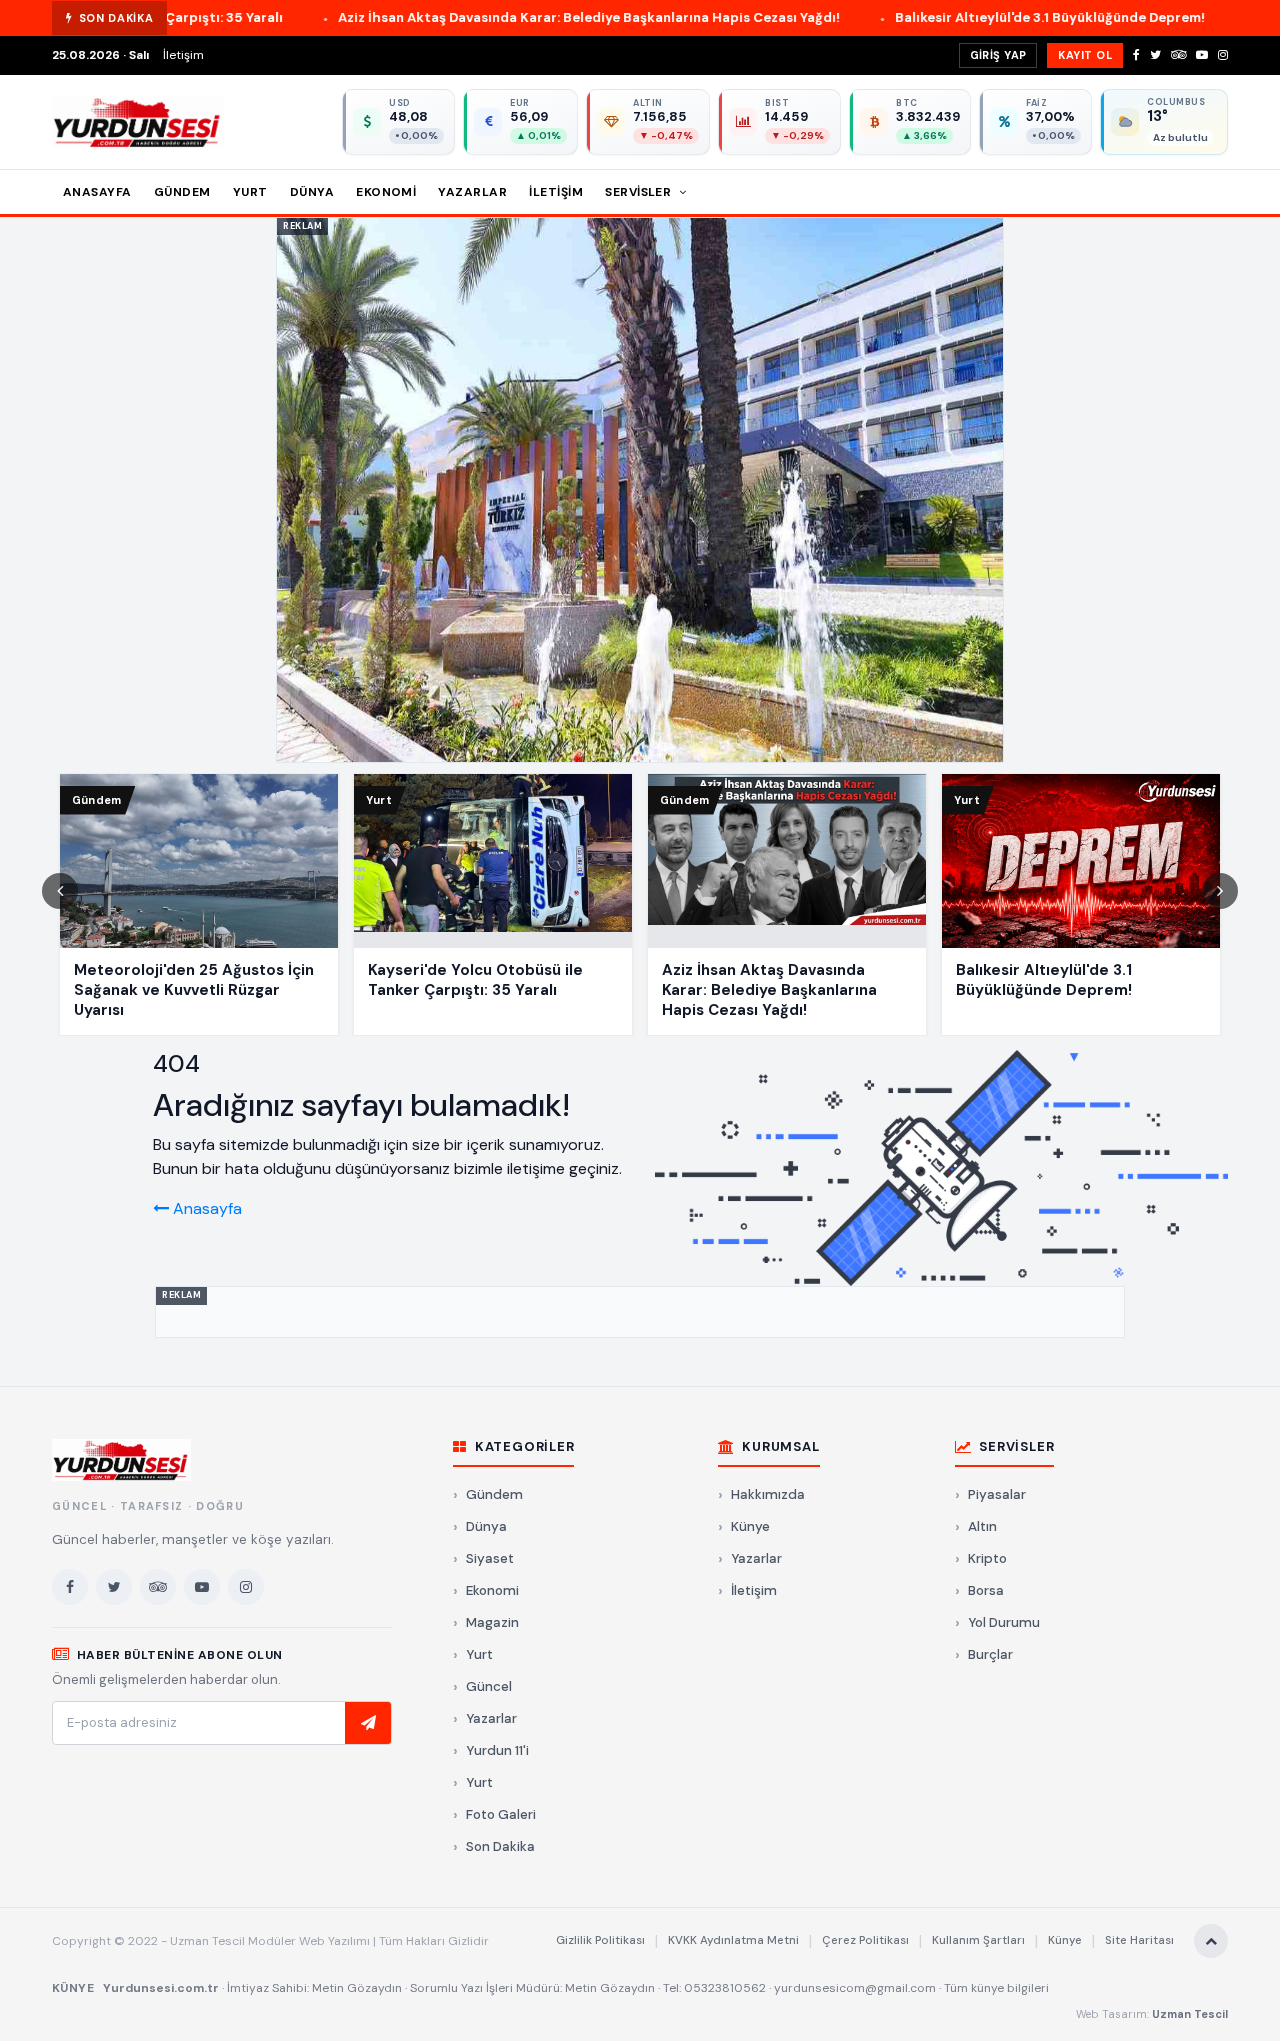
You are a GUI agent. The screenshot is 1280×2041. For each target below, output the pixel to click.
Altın (982, 1526)
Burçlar (990, 1654)
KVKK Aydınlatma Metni (733, 1940)
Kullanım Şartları (978, 1940)
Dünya (312, 192)
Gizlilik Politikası (600, 1940)
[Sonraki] (1220, 891)
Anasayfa (97, 192)
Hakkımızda (768, 1494)
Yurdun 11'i (497, 1750)
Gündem (182, 192)
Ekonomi (386, 192)
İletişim (183, 55)
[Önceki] (60, 891)
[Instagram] (1223, 55)
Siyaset (490, 1558)
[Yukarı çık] (1211, 1941)
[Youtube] (1202, 55)
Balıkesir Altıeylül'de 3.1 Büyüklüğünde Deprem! (917, 17)
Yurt (250, 192)
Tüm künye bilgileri (996, 1988)
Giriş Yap (998, 55)
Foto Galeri (501, 1814)
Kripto (987, 1558)
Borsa (986, 1590)
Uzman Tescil (1190, 2014)
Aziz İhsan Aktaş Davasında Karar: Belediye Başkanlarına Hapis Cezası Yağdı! (456, 17)
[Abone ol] (368, 1723)
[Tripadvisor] (1178, 55)
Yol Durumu (1004, 1622)
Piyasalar (997, 1494)
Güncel (489, 1686)
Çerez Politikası (865, 1940)
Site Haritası (1139, 1940)
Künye (750, 1526)
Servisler (640, 192)
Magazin (492, 1622)
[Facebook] (1136, 55)
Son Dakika (500, 1846)
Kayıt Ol (1085, 55)
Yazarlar (472, 192)
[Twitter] (1155, 55)
